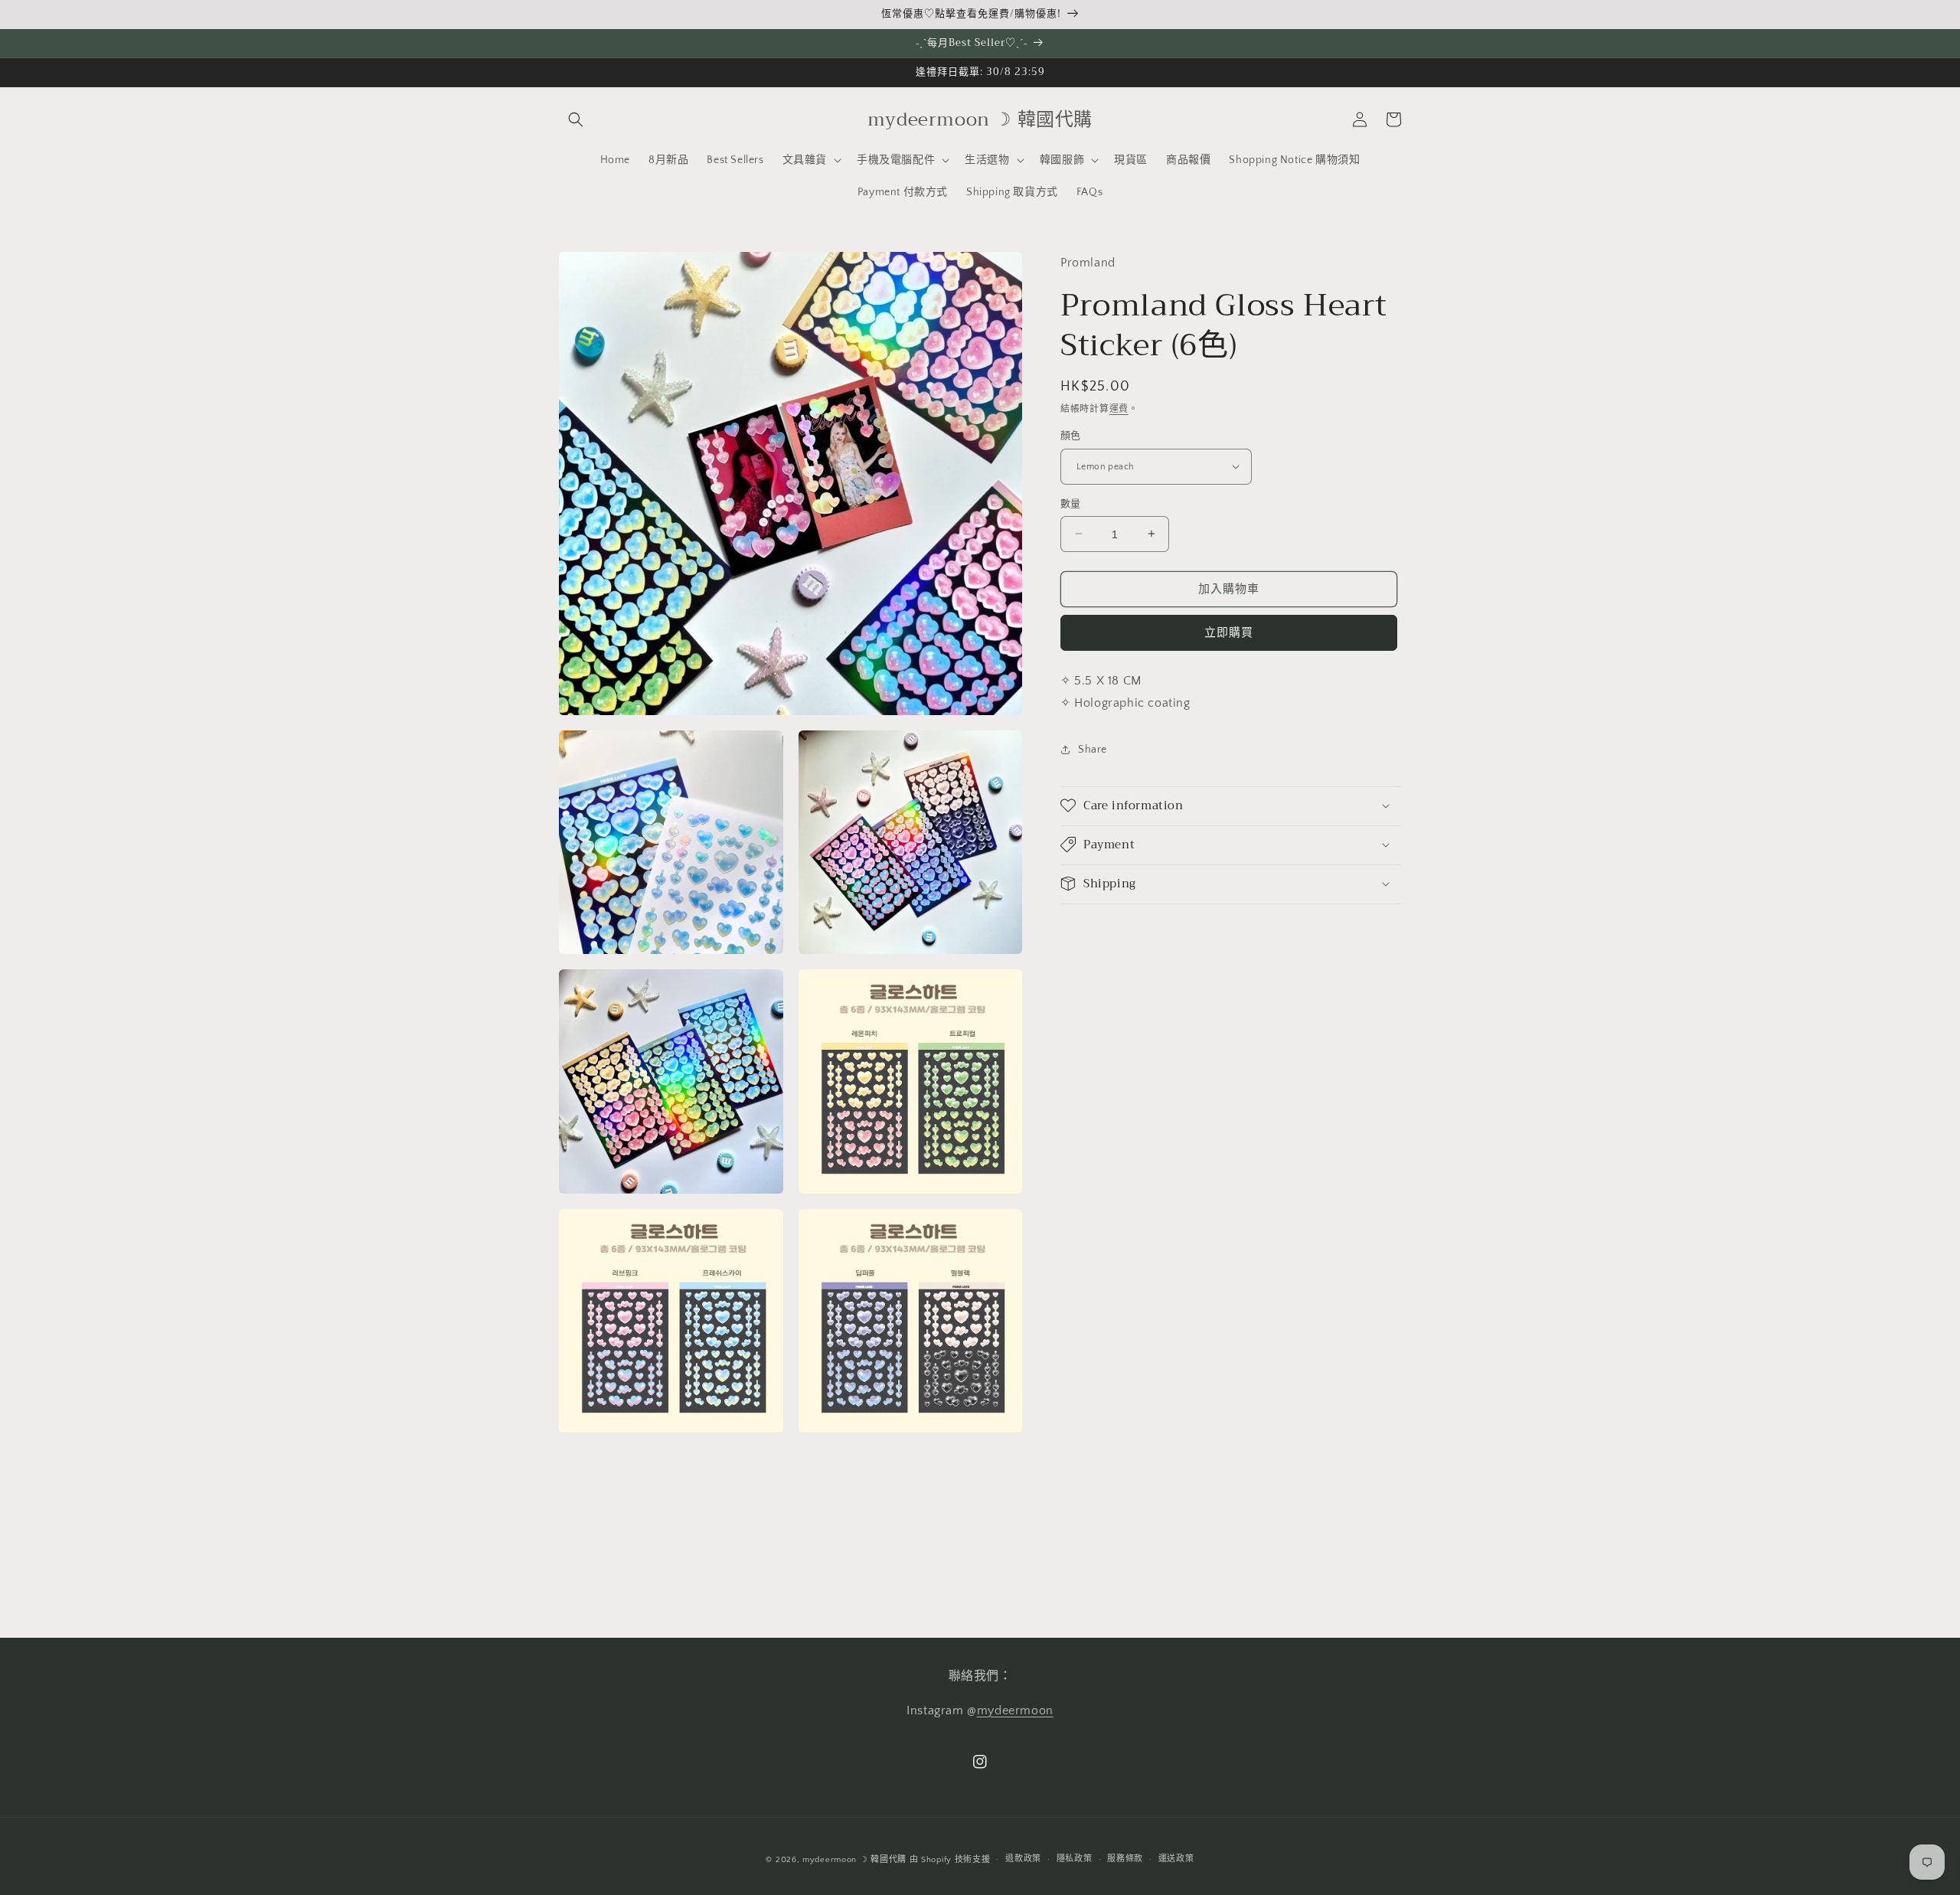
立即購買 (1229, 633)
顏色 (1071, 436)
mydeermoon (1015, 1710)
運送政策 (1176, 1859)
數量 (1071, 503)
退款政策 (1023, 1859)
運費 (1119, 408)
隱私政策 (1075, 1859)
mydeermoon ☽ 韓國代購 (854, 1860)
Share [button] (1093, 750)
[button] (576, 119)
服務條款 (1125, 1859)
